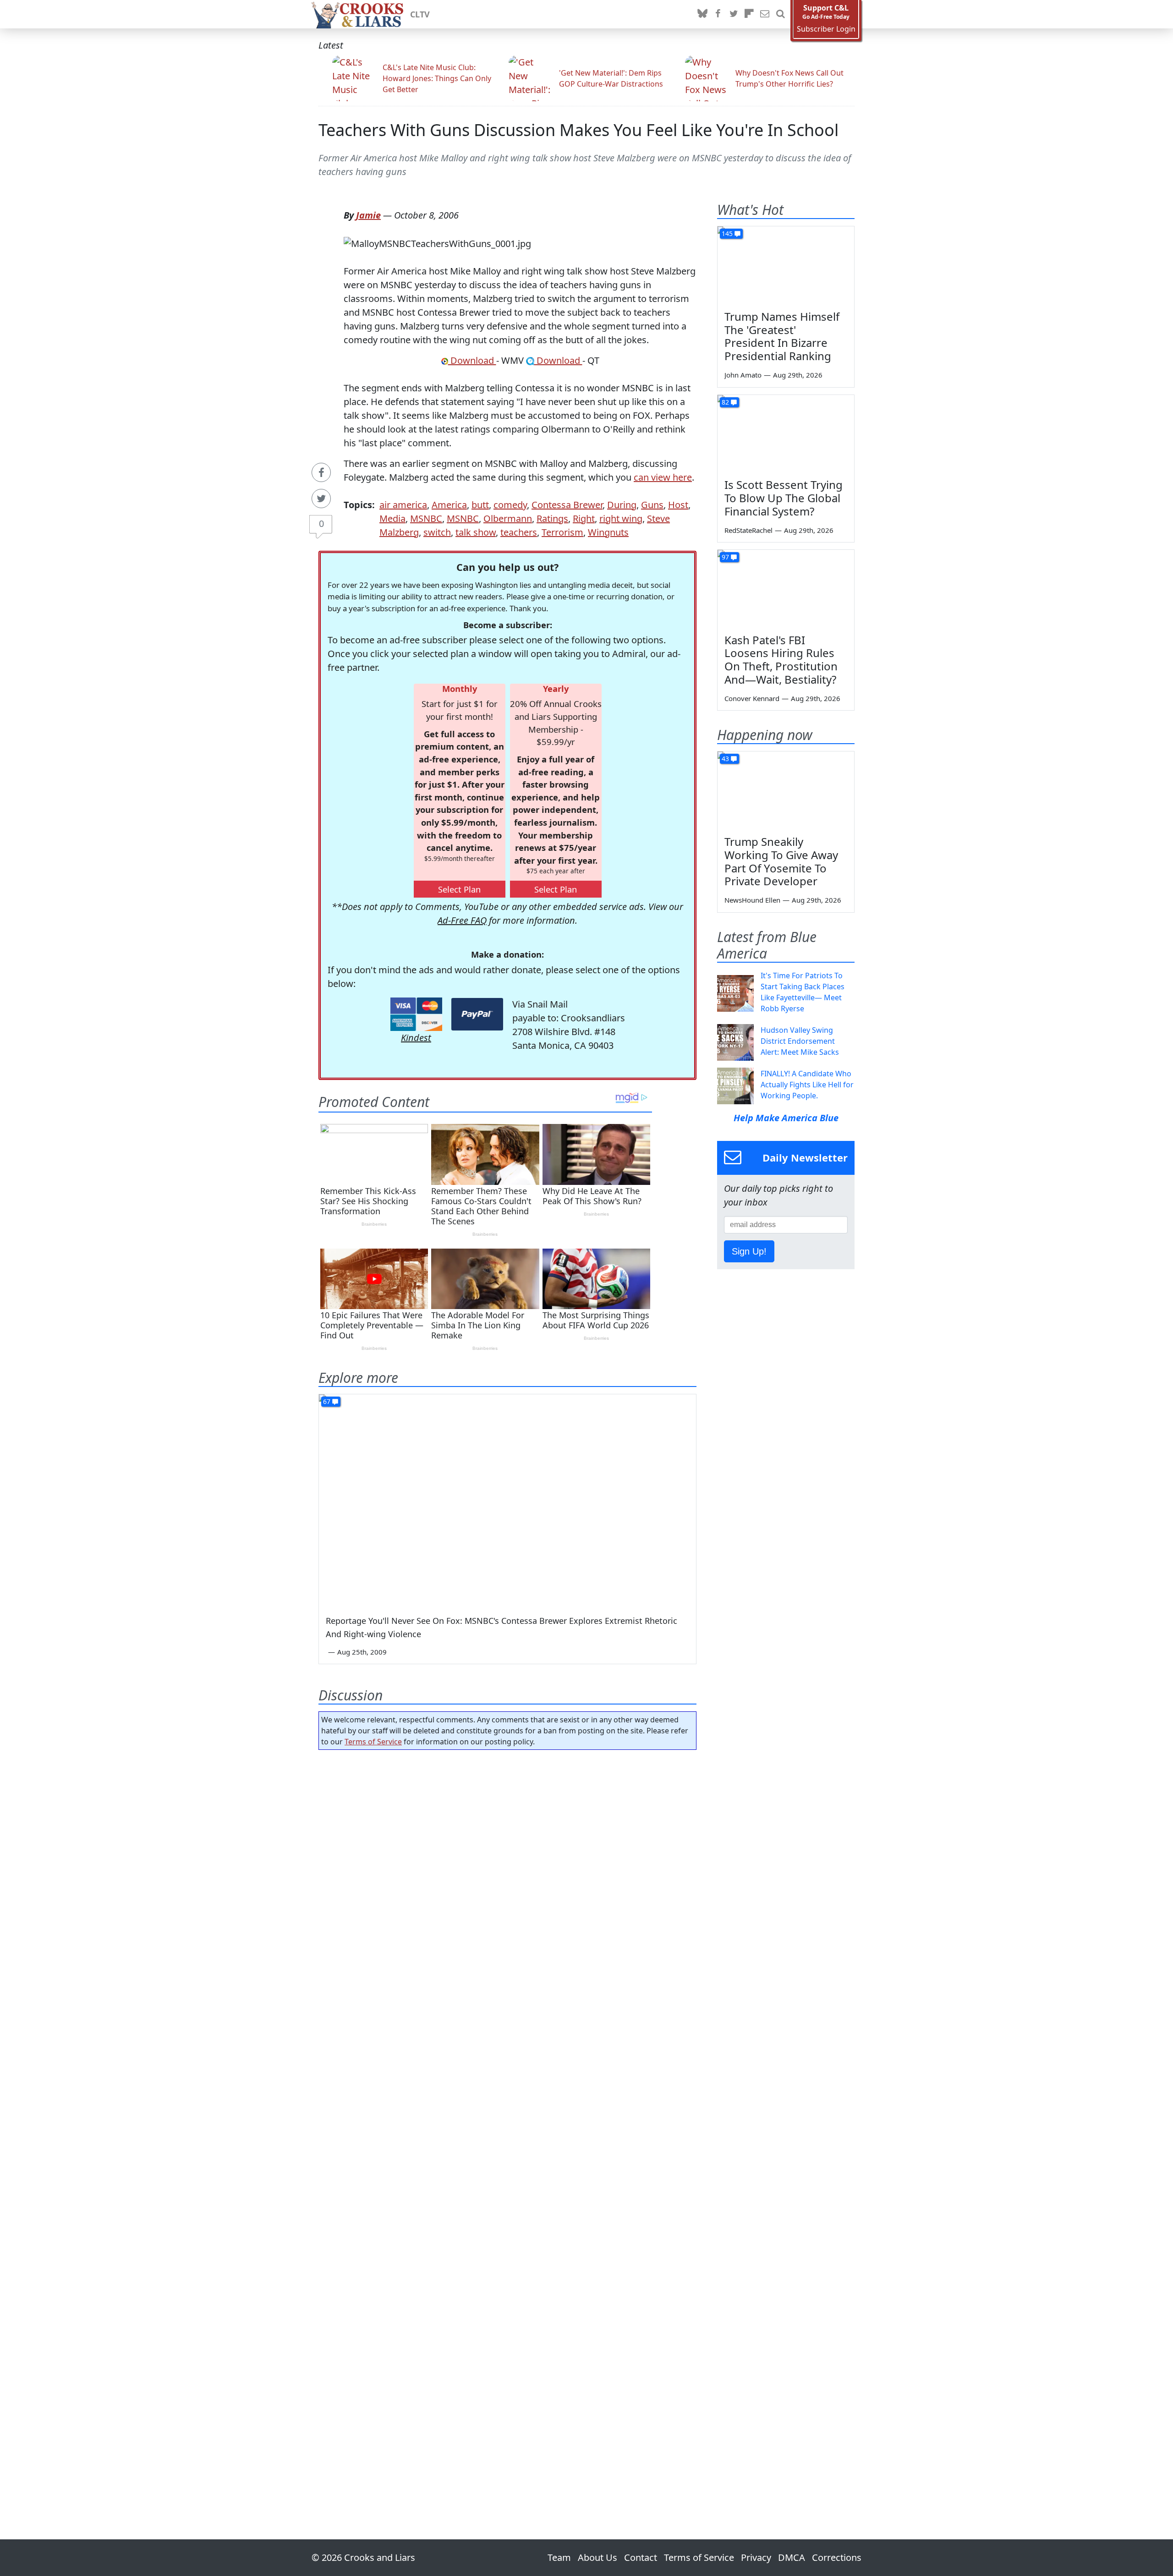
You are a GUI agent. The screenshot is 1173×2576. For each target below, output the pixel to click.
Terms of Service (373, 1742)
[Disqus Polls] (508, 1876)
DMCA (792, 2557)
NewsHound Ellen (752, 900)
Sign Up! (749, 1251)
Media (392, 518)
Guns (652, 505)
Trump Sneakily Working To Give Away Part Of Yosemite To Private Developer (781, 861)
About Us (597, 2557)
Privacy (756, 2557)
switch (437, 532)
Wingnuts (608, 532)
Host (678, 505)
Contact (641, 2557)
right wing (621, 518)
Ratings (552, 518)
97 (725, 557)
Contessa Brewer (567, 505)
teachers (519, 532)
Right (584, 518)
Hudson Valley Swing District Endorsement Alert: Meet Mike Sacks (800, 1041)
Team (559, 2557)
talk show (476, 532)
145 (727, 233)
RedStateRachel (748, 530)
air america (403, 505)
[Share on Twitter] (321, 499)
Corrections (837, 2557)
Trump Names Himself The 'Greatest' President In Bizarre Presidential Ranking (782, 336)
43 (725, 759)
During (622, 505)
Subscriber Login (826, 29)
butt (480, 505)
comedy (510, 505)
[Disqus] (507, 2119)
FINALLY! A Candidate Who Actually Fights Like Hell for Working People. (807, 1085)
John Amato (743, 375)
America (449, 505)
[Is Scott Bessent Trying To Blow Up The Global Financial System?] (786, 433)
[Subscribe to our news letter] (765, 14)
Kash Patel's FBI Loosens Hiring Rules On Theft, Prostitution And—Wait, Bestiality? (781, 660)
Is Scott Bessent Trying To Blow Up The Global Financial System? (784, 498)
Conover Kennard (752, 698)
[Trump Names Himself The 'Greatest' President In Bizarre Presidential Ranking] (786, 265)
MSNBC (426, 518)
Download (472, 360)
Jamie (368, 215)
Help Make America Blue (786, 1118)
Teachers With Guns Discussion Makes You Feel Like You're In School (578, 130)
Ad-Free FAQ (462, 920)
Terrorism (562, 532)
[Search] (780, 14)
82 (725, 402)
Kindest (416, 1038)
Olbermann (508, 518)
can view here (663, 477)
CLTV (420, 14)
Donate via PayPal (477, 1014)
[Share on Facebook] (321, 472)
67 (327, 1401)
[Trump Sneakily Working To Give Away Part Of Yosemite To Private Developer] (786, 790)
